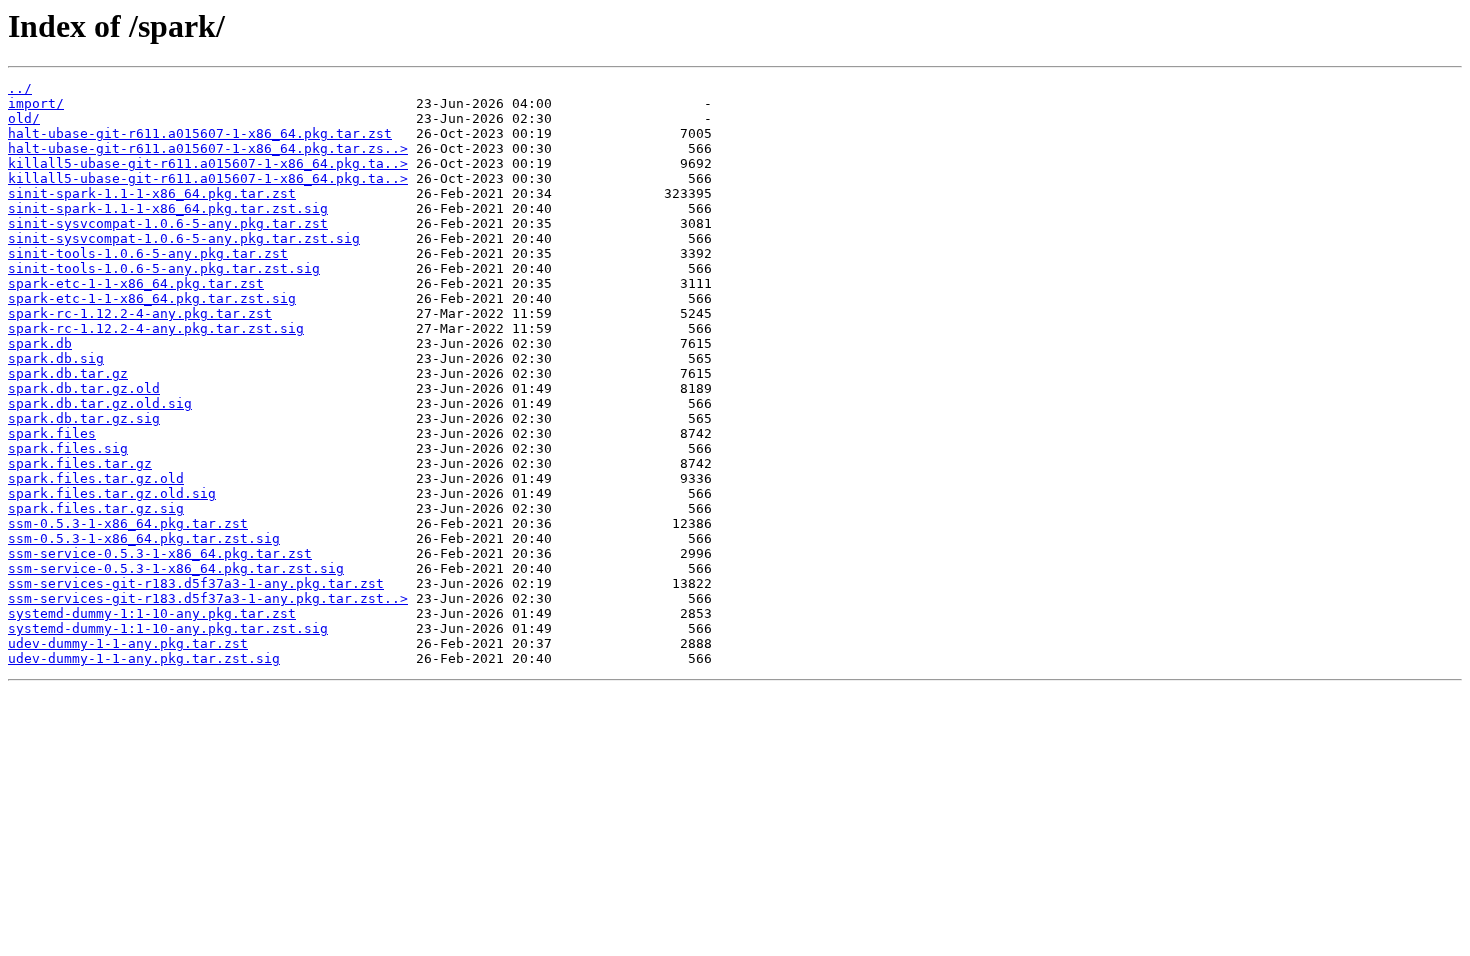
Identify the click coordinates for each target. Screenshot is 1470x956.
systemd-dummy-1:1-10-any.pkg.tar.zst (152, 613)
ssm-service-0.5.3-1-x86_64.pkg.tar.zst (160, 553)
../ (20, 88)
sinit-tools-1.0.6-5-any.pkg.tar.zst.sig (164, 268)
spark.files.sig (68, 448)
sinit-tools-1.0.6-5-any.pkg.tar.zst (148, 253)
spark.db (40, 343)
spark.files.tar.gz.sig (96, 508)
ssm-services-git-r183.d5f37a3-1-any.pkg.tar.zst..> (208, 598)
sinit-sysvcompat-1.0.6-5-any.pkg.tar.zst (168, 223)
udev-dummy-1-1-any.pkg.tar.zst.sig (144, 658)
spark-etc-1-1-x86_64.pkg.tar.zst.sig (152, 298)
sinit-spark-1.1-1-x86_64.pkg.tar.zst (152, 193)
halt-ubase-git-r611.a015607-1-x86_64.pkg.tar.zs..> (208, 148)
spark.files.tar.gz (80, 463)
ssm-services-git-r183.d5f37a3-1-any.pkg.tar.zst (196, 583)
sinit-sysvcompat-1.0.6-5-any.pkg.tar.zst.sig (184, 238)
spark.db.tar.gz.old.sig (100, 403)
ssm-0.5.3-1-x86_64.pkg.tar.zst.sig (144, 538)
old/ (24, 118)
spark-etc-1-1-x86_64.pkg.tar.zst (136, 283)
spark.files (52, 433)
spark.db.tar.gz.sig (84, 418)
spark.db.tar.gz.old (84, 388)
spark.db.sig (56, 358)
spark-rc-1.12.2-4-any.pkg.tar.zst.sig (156, 328)
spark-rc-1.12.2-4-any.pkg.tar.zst (140, 313)
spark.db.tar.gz (68, 373)
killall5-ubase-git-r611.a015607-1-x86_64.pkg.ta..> (208, 163)
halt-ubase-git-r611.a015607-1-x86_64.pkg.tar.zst (200, 133)
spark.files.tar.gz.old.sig (112, 493)
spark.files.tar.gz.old (96, 478)
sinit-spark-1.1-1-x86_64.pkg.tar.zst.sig (168, 208)
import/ (36, 103)
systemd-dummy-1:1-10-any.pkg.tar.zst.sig (168, 628)
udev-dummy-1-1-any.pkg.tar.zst (128, 643)
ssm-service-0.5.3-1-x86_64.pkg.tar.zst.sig (176, 568)
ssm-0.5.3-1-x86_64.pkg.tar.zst (128, 523)
